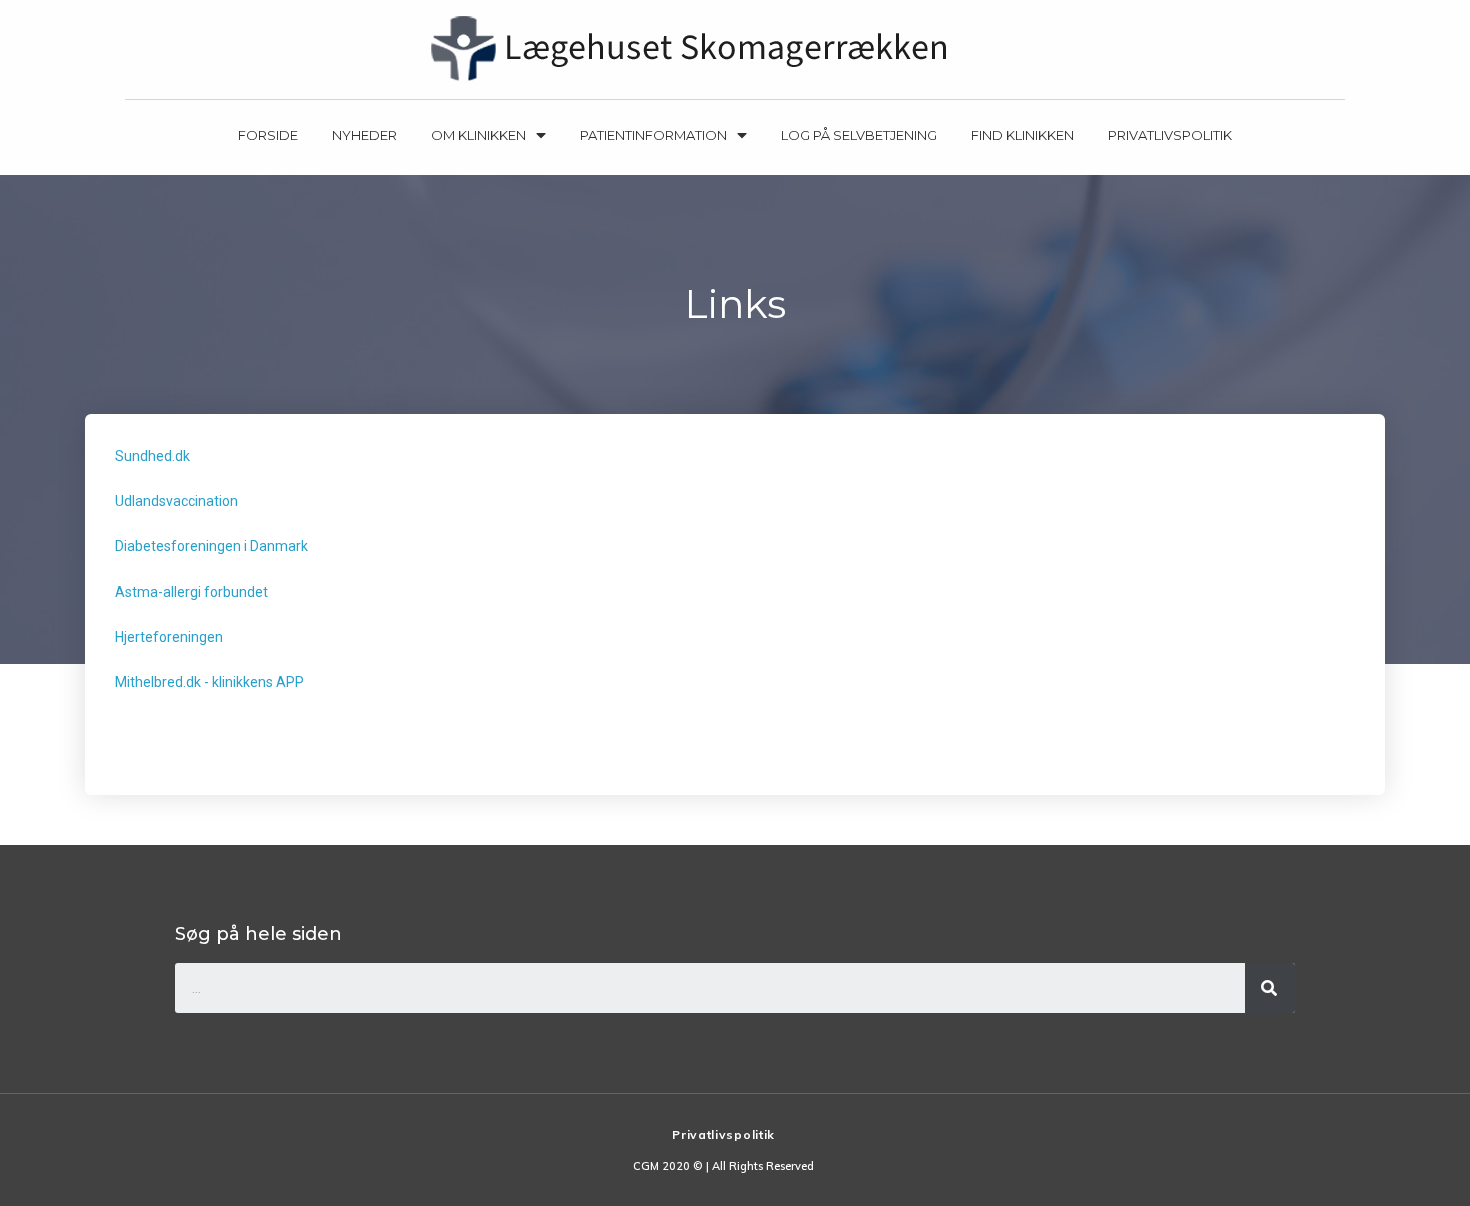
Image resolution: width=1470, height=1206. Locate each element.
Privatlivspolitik (1170, 135)
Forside (268, 135)
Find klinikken (1022, 135)
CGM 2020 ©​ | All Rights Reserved (723, 1166)
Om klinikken (478, 135)
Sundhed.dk (152, 456)
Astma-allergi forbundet (191, 592)
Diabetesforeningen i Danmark (211, 546)
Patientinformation (653, 135)
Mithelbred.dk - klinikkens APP (209, 682)
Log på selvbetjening (859, 135)
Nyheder (364, 135)
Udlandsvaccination (176, 501)
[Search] (1270, 988)
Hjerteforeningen (169, 637)
